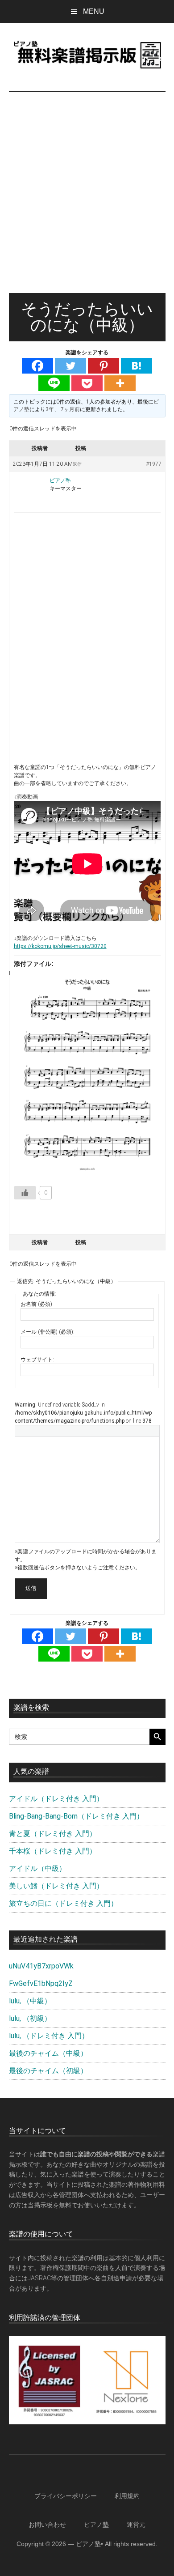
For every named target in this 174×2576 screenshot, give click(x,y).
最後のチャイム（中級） (48, 2053)
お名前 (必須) (36, 1304)
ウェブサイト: (37, 1360)
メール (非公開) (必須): (48, 1332)
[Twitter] (70, 366)
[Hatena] (137, 366)
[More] (120, 383)
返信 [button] (77, 464)
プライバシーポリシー (66, 2496)
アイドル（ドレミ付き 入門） (56, 1799)
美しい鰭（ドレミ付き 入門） (56, 1886)
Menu (94, 11)
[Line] (54, 383)
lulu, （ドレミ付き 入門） (49, 2036)
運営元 (136, 2525)
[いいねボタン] (25, 1193)
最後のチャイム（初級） (48, 2071)
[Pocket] (87, 383)
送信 (31, 1588)
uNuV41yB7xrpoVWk (41, 1966)
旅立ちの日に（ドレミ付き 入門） (63, 1903)
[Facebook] (37, 366)
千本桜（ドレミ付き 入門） (53, 1851)
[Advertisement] (87, 201)
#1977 (154, 464)
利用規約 (127, 2496)
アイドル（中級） (37, 1868)
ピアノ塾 (96, 2525)
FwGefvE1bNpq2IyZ (41, 1983)
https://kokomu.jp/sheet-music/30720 (60, 946)
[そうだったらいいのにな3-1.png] (87, 1073)
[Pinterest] (104, 366)
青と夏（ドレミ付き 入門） (53, 1834)
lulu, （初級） (30, 2018)
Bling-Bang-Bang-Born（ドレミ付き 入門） (76, 1816)
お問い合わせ (47, 2525)
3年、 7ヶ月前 (63, 409)
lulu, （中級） (30, 2001)
